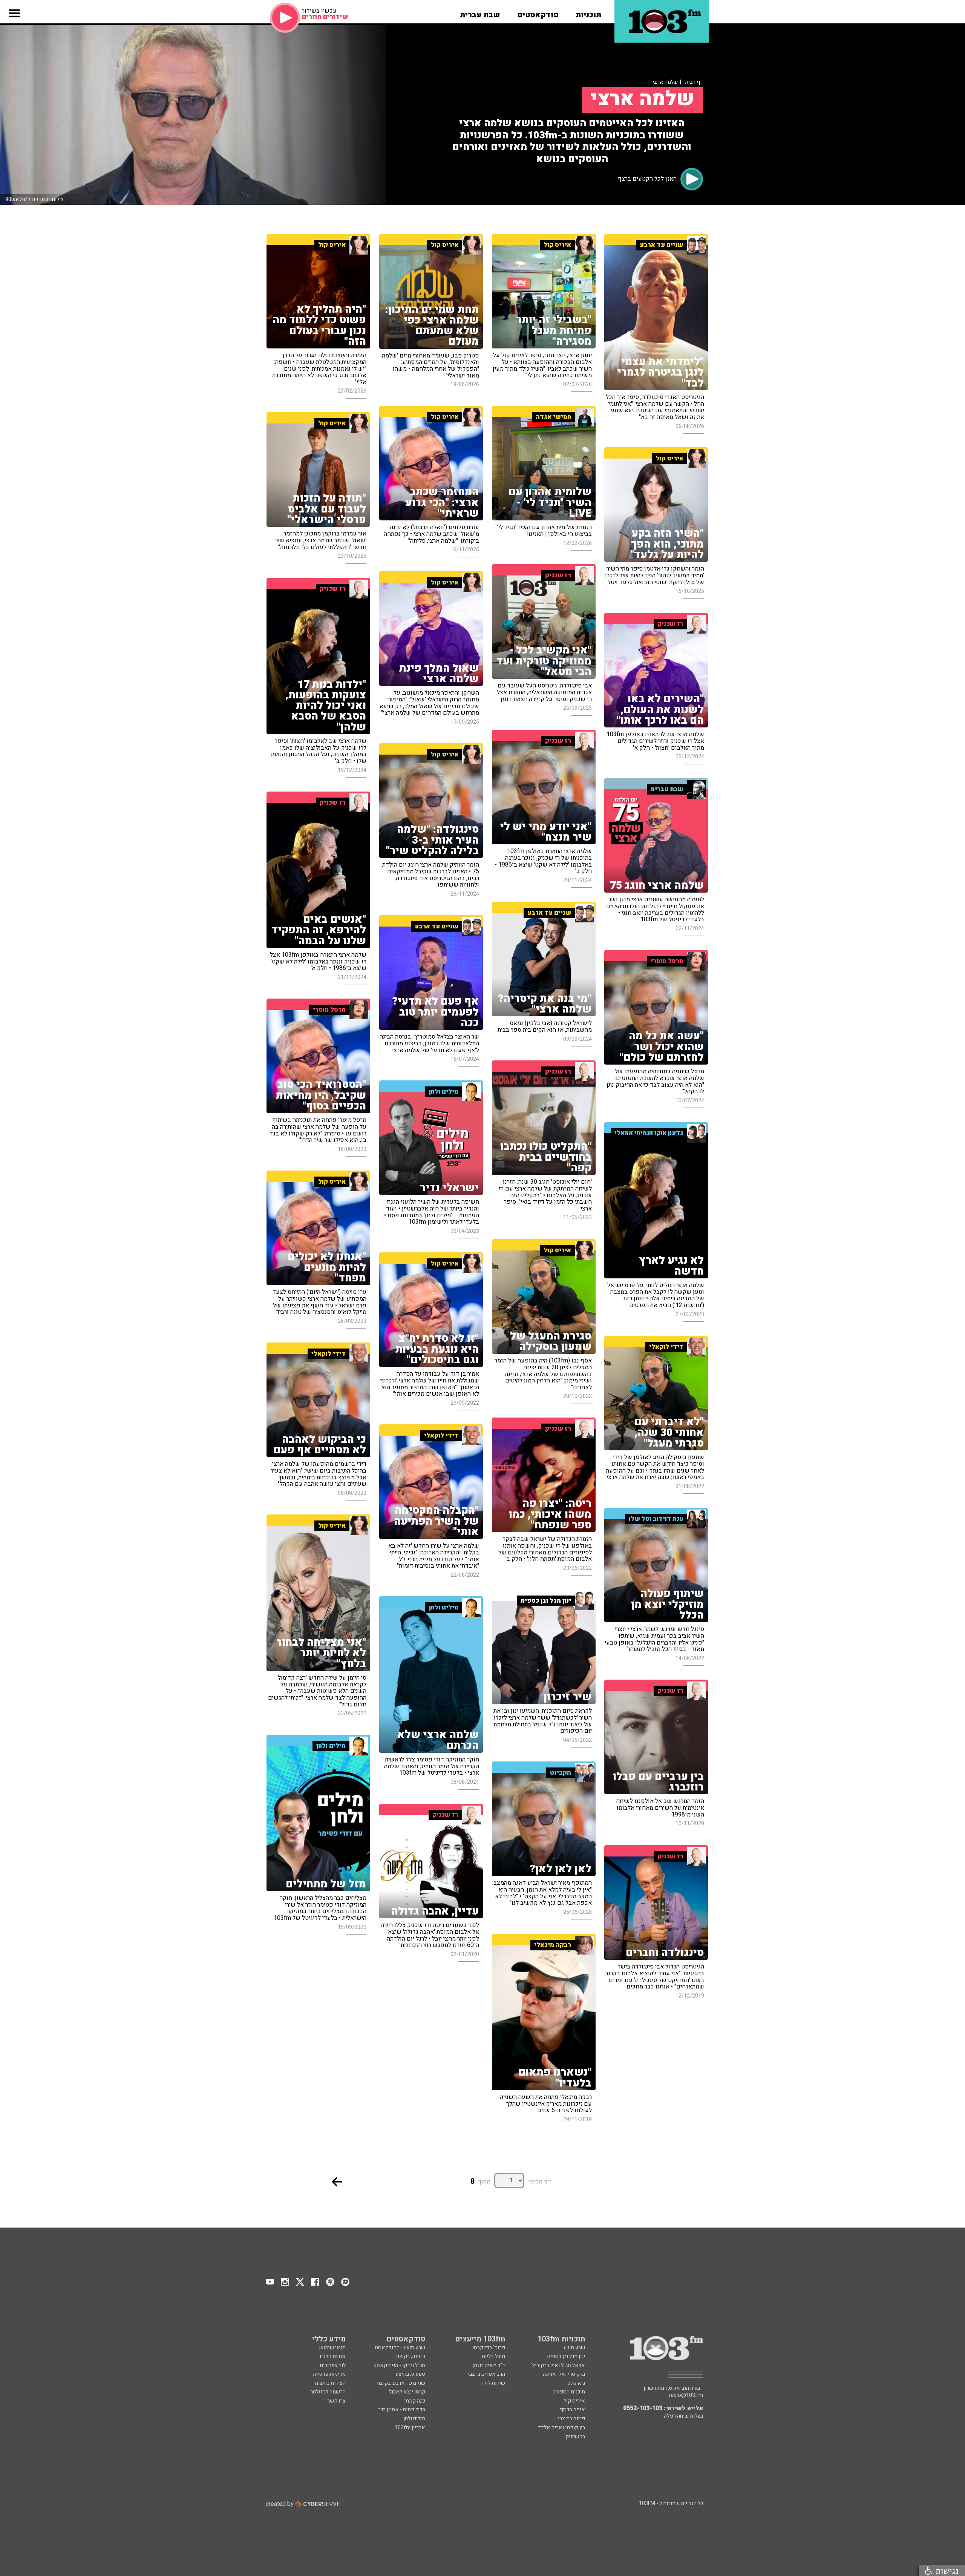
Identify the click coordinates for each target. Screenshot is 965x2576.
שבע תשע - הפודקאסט (400, 2348)
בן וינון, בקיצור (410, 2356)
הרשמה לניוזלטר (328, 2392)
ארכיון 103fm (410, 2428)
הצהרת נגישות (330, 2383)
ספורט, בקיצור (410, 2374)
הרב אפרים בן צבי (486, 2374)
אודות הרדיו (333, 2356)
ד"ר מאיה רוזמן (489, 2365)
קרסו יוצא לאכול (407, 2392)
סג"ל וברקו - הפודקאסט (399, 2365)
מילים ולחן (414, 2419)
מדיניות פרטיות (329, 2374)
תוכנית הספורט (569, 2392)
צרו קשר (336, 2401)
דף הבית (694, 82)
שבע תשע (574, 2348)
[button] (588, 12)
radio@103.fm (686, 2395)
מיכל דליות (493, 2356)
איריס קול (574, 2401)
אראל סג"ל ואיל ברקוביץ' (558, 2365)
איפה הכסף (572, 2410)
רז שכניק (575, 2437)
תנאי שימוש (332, 2348)
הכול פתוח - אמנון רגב (402, 2410)
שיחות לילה (493, 2383)
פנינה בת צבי (571, 2419)
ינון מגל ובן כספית (566, 2356)
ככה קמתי (415, 2401)
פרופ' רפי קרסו (489, 2348)
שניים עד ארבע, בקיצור (401, 2383)
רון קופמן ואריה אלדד (561, 2428)
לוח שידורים (333, 2365)
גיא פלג (577, 2383)
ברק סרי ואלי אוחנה (564, 2374)
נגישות (946, 2571)
